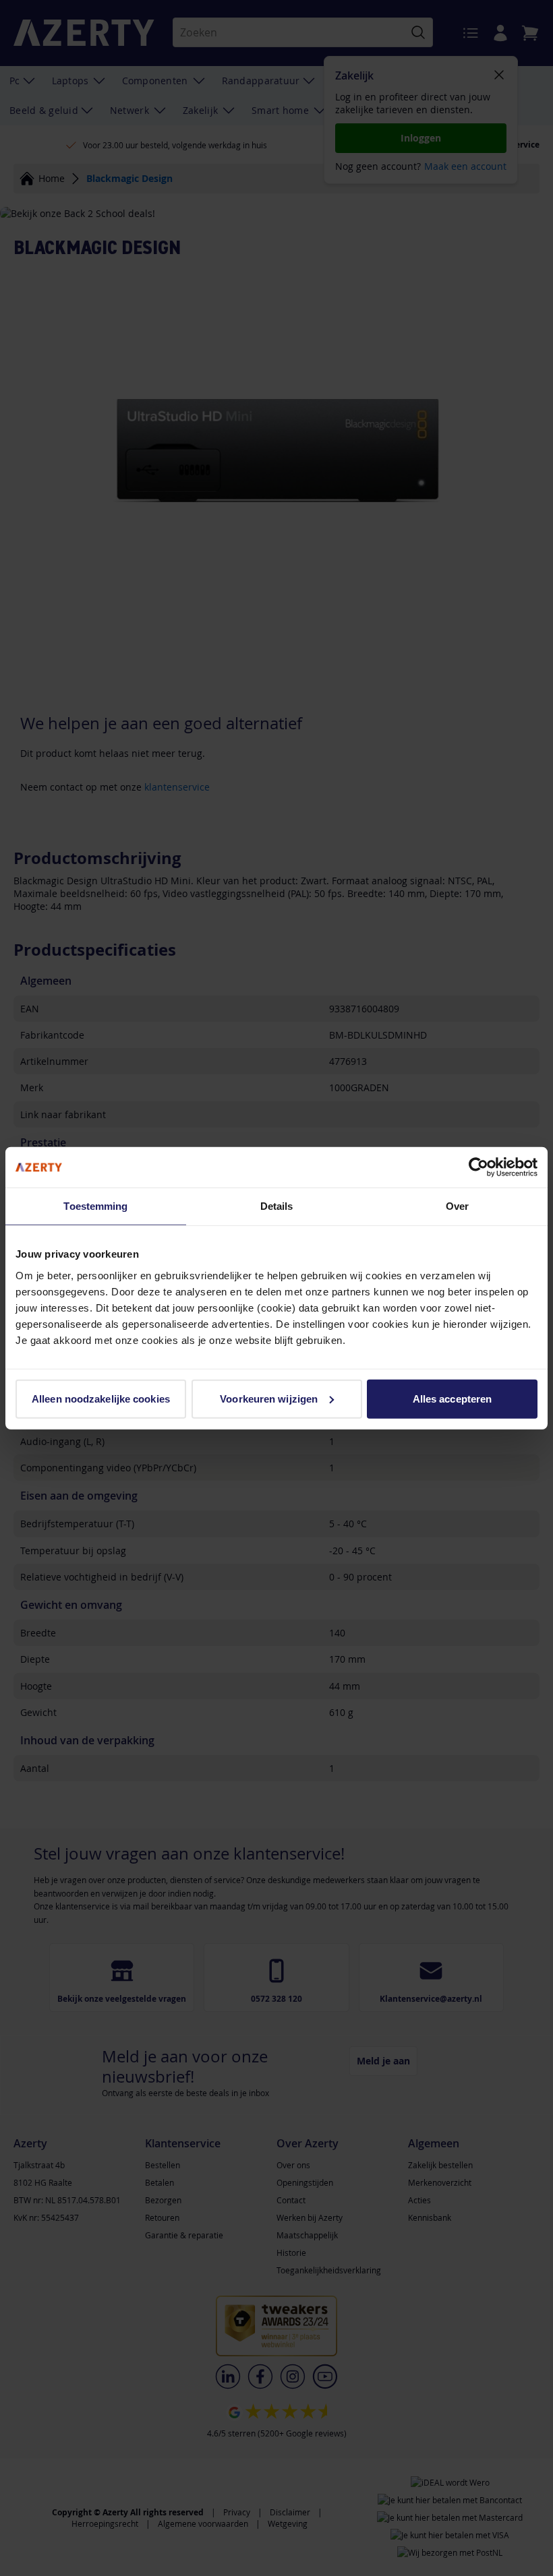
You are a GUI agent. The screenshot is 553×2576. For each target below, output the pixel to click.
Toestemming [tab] (95, 1206)
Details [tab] (277, 1206)
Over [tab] (457, 1206)
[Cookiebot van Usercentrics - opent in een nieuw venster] (478, 1167)
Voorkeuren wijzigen (269, 1398)
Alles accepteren (453, 1398)
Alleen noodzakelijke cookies (101, 1398)
